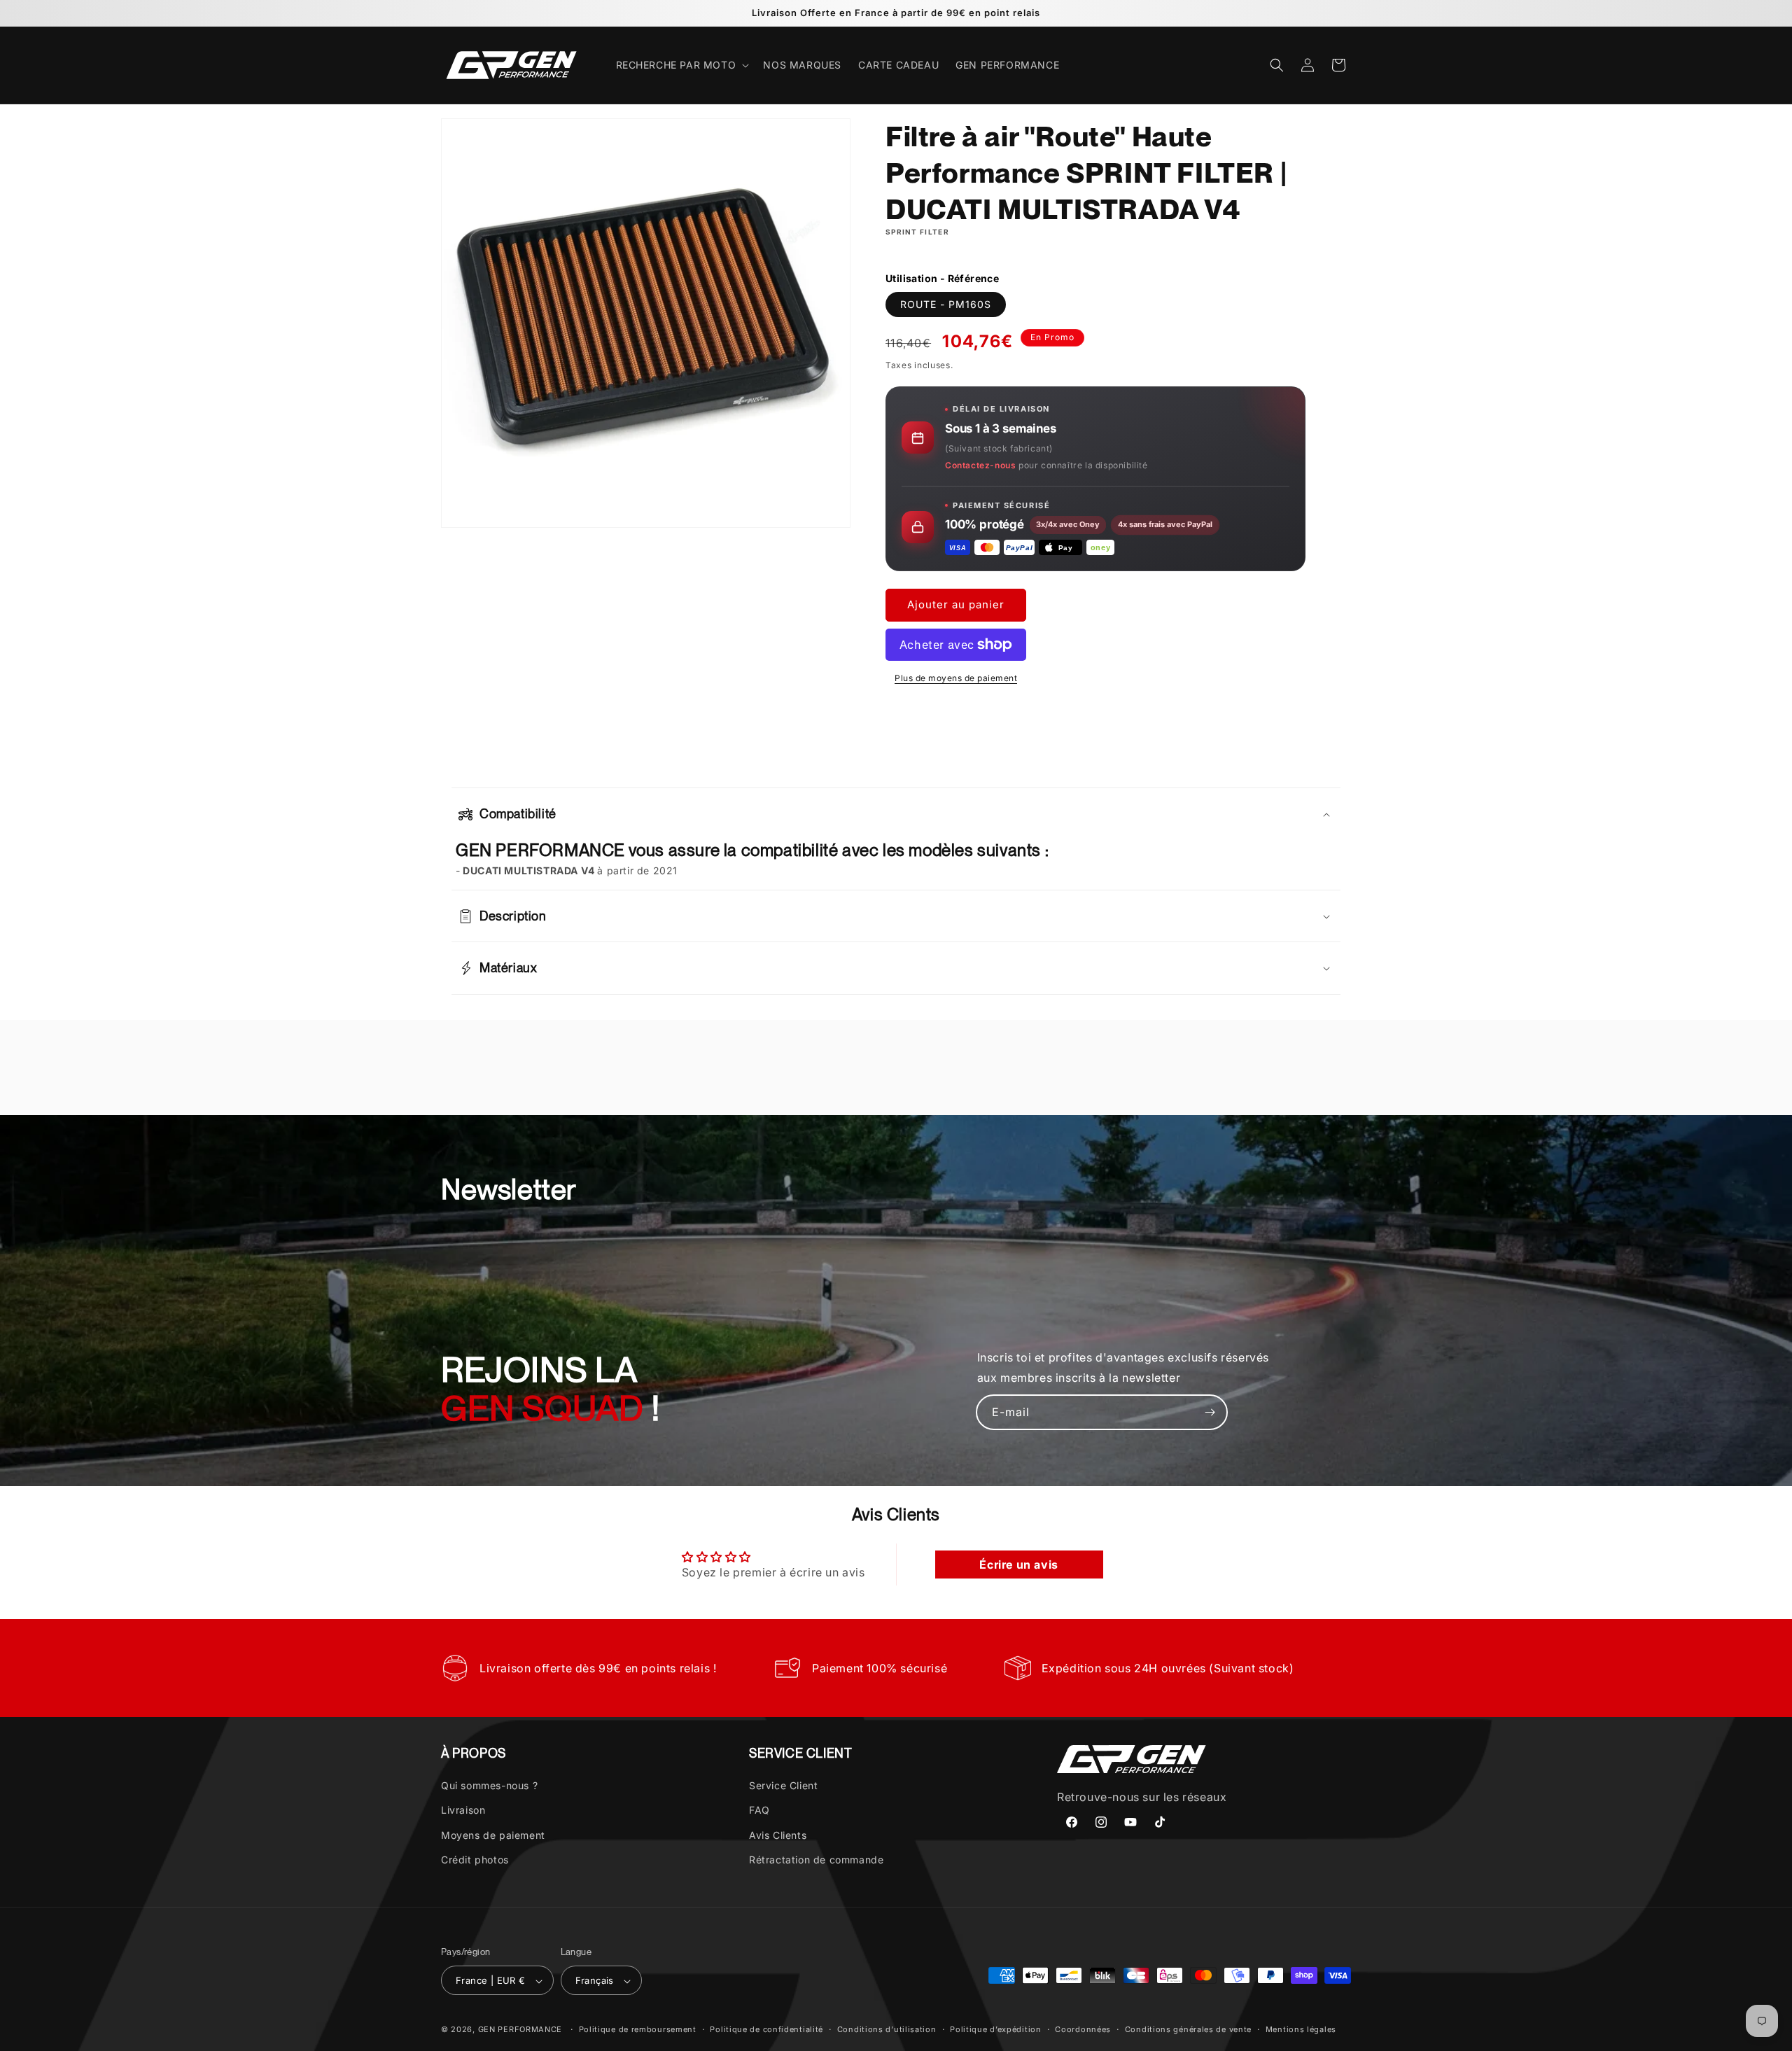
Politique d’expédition (995, 2029)
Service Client (783, 1785)
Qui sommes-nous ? (489, 1785)
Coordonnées (1083, 2029)
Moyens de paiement (493, 1835)
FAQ (759, 1811)
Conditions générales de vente (1188, 2029)
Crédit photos (475, 1860)
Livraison (463, 1811)
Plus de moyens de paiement (956, 678)
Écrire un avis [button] (1018, 1564)
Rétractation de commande (816, 1860)
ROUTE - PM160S (946, 304)
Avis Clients (778, 1835)
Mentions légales (1301, 2029)
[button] (681, 65)
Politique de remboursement (638, 2029)
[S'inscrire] (1210, 1412)
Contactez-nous (980, 465)
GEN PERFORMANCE (520, 2030)
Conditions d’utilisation (887, 2029)
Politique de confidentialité (766, 2029)
